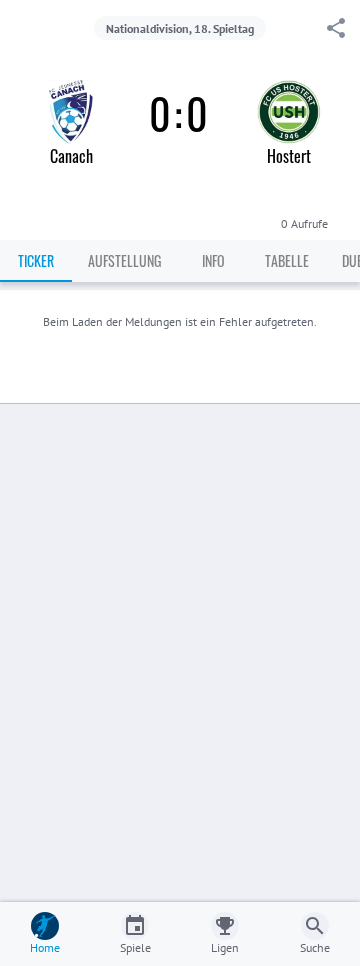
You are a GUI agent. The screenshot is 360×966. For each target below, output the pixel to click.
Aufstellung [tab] (124, 260)
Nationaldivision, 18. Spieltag (180, 28)
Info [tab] (213, 260)
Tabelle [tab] (287, 260)
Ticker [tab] (36, 260)
